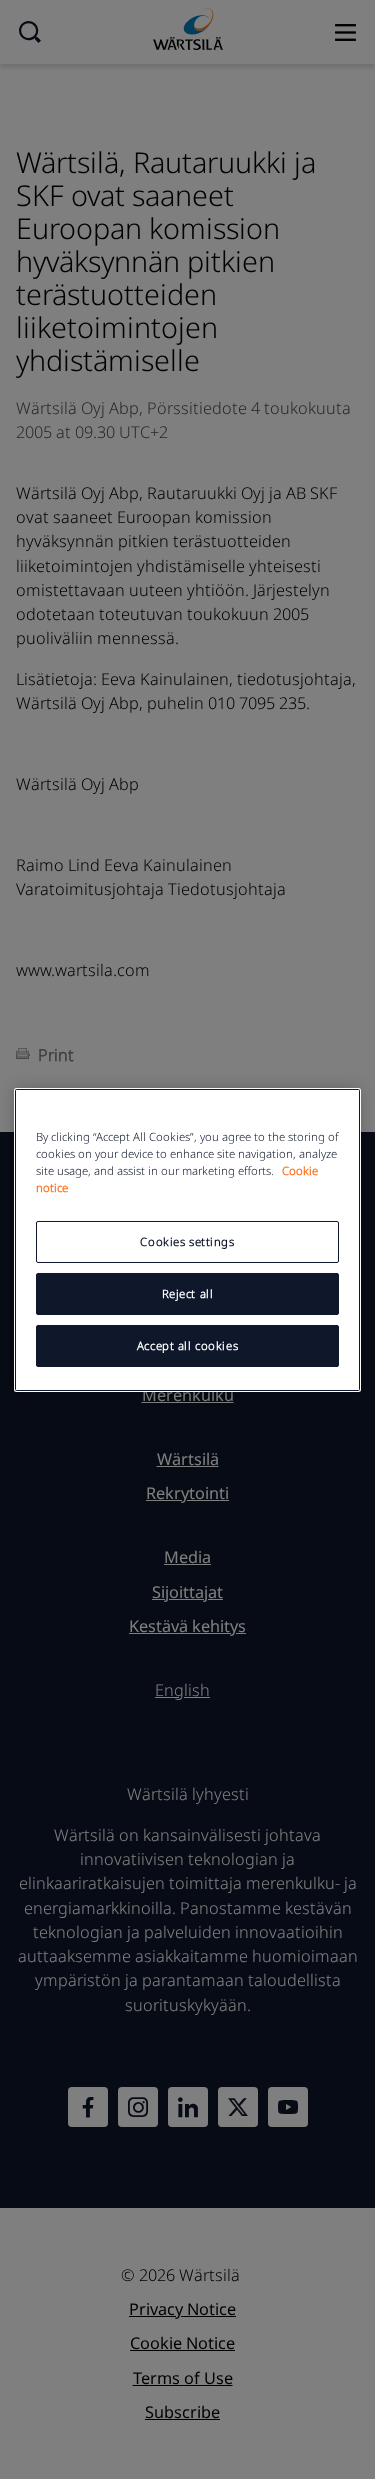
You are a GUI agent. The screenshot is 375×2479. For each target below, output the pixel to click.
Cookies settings (187, 1241)
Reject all (188, 1293)
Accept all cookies (187, 1345)
